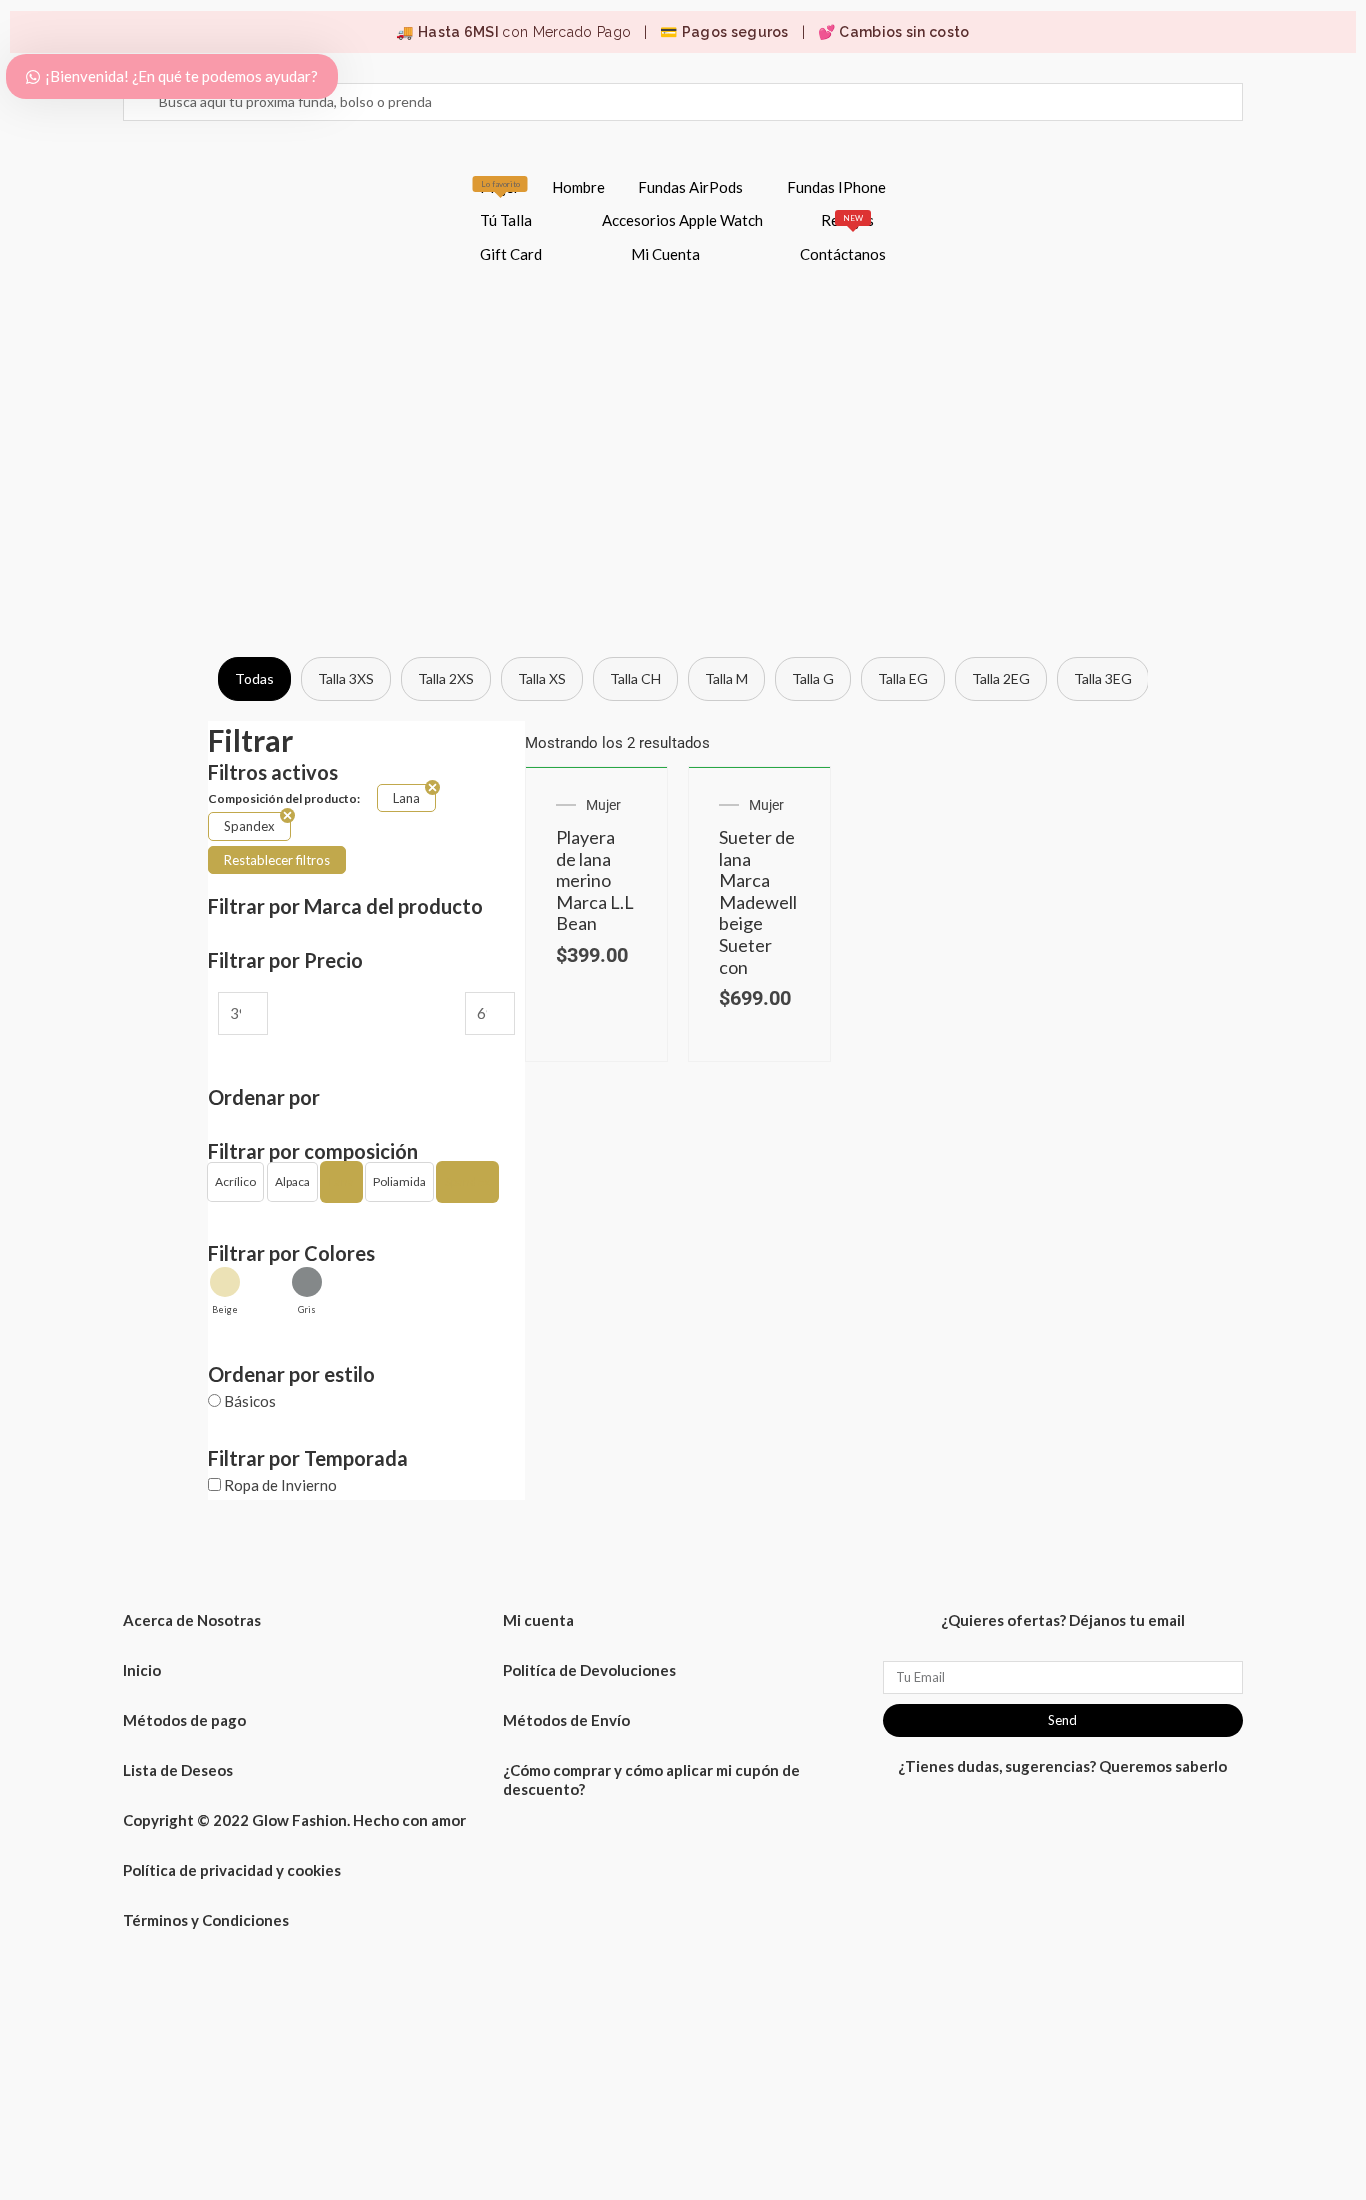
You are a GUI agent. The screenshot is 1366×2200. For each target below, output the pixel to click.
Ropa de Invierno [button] (280, 1485)
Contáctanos (843, 254)
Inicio (142, 1670)
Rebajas (847, 220)
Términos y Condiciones (206, 1920)
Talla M (726, 678)
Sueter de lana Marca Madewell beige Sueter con (758, 902)
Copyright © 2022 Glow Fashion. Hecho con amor (294, 1820)
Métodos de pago (184, 1720)
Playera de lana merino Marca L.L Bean (595, 880)
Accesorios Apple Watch (682, 220)
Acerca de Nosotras (192, 1620)
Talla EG (903, 678)
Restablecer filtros (277, 860)
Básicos (250, 1401)
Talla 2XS (446, 678)
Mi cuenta (538, 1620)
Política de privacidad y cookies (232, 1870)
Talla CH (635, 678)
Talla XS (542, 678)
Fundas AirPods (690, 187)
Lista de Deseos (178, 1770)
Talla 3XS (346, 678)
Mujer (500, 187)
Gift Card (511, 254)
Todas (254, 678)
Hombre (578, 187)
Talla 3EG (1103, 678)
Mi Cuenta (665, 254)
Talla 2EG (1001, 678)
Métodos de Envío (566, 1720)
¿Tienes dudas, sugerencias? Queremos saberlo (1062, 1766)
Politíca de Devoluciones (589, 1670)
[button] (235, 1182)
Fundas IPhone (836, 187)
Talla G (813, 678)
